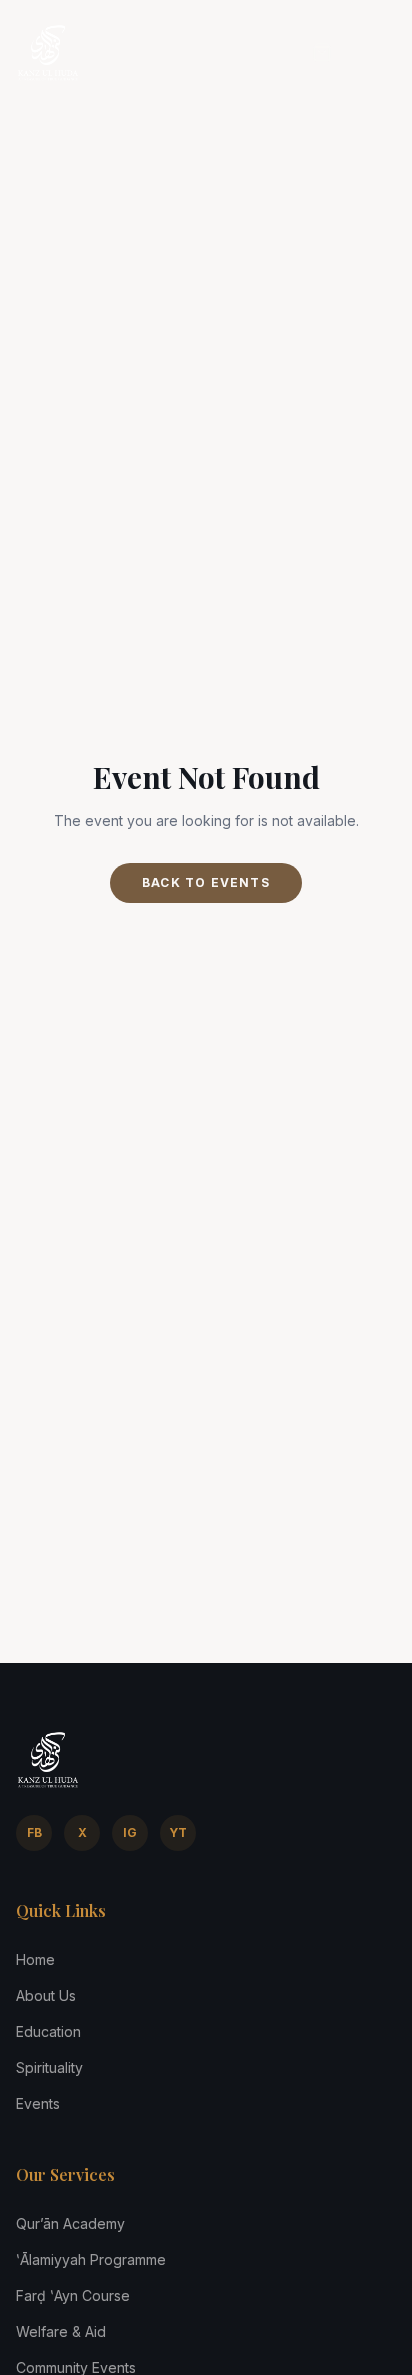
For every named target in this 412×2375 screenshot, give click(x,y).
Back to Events (206, 882)
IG (130, 1832)
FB (34, 1832)
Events (38, 2103)
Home (35, 1959)
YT (178, 1832)
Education (48, 2031)
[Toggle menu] (376, 52)
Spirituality (49, 2067)
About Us (46, 1995)
